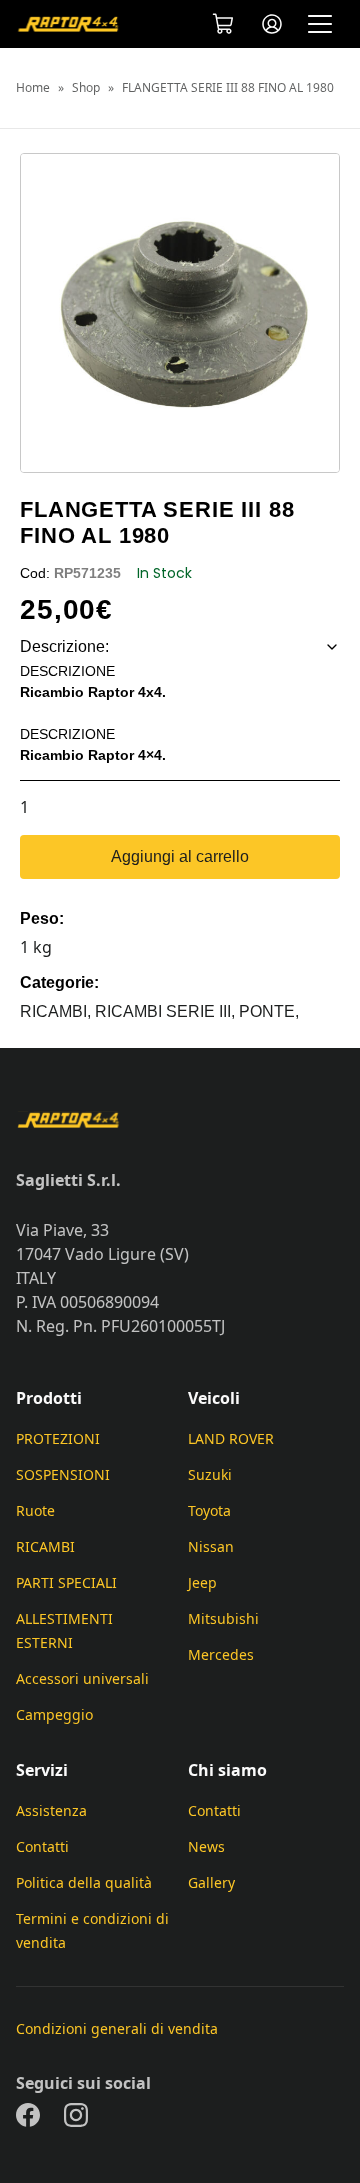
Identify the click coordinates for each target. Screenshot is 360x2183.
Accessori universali (82, 1678)
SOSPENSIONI (63, 1474)
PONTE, (269, 1011)
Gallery (211, 1882)
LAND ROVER (231, 1438)
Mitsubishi (223, 1618)
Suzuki (210, 1474)
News (206, 1846)
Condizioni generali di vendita (117, 2028)
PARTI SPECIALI (66, 1582)
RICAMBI (45, 1546)
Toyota (209, 1510)
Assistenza (51, 1810)
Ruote (35, 1510)
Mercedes (221, 1654)
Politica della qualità (84, 1882)
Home (33, 88)
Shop (86, 88)
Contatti (42, 1846)
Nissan (211, 1546)
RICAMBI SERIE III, (167, 1011)
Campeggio (54, 1714)
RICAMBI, (57, 1011)
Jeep (202, 1582)
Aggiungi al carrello (180, 856)
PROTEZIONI (58, 1438)
